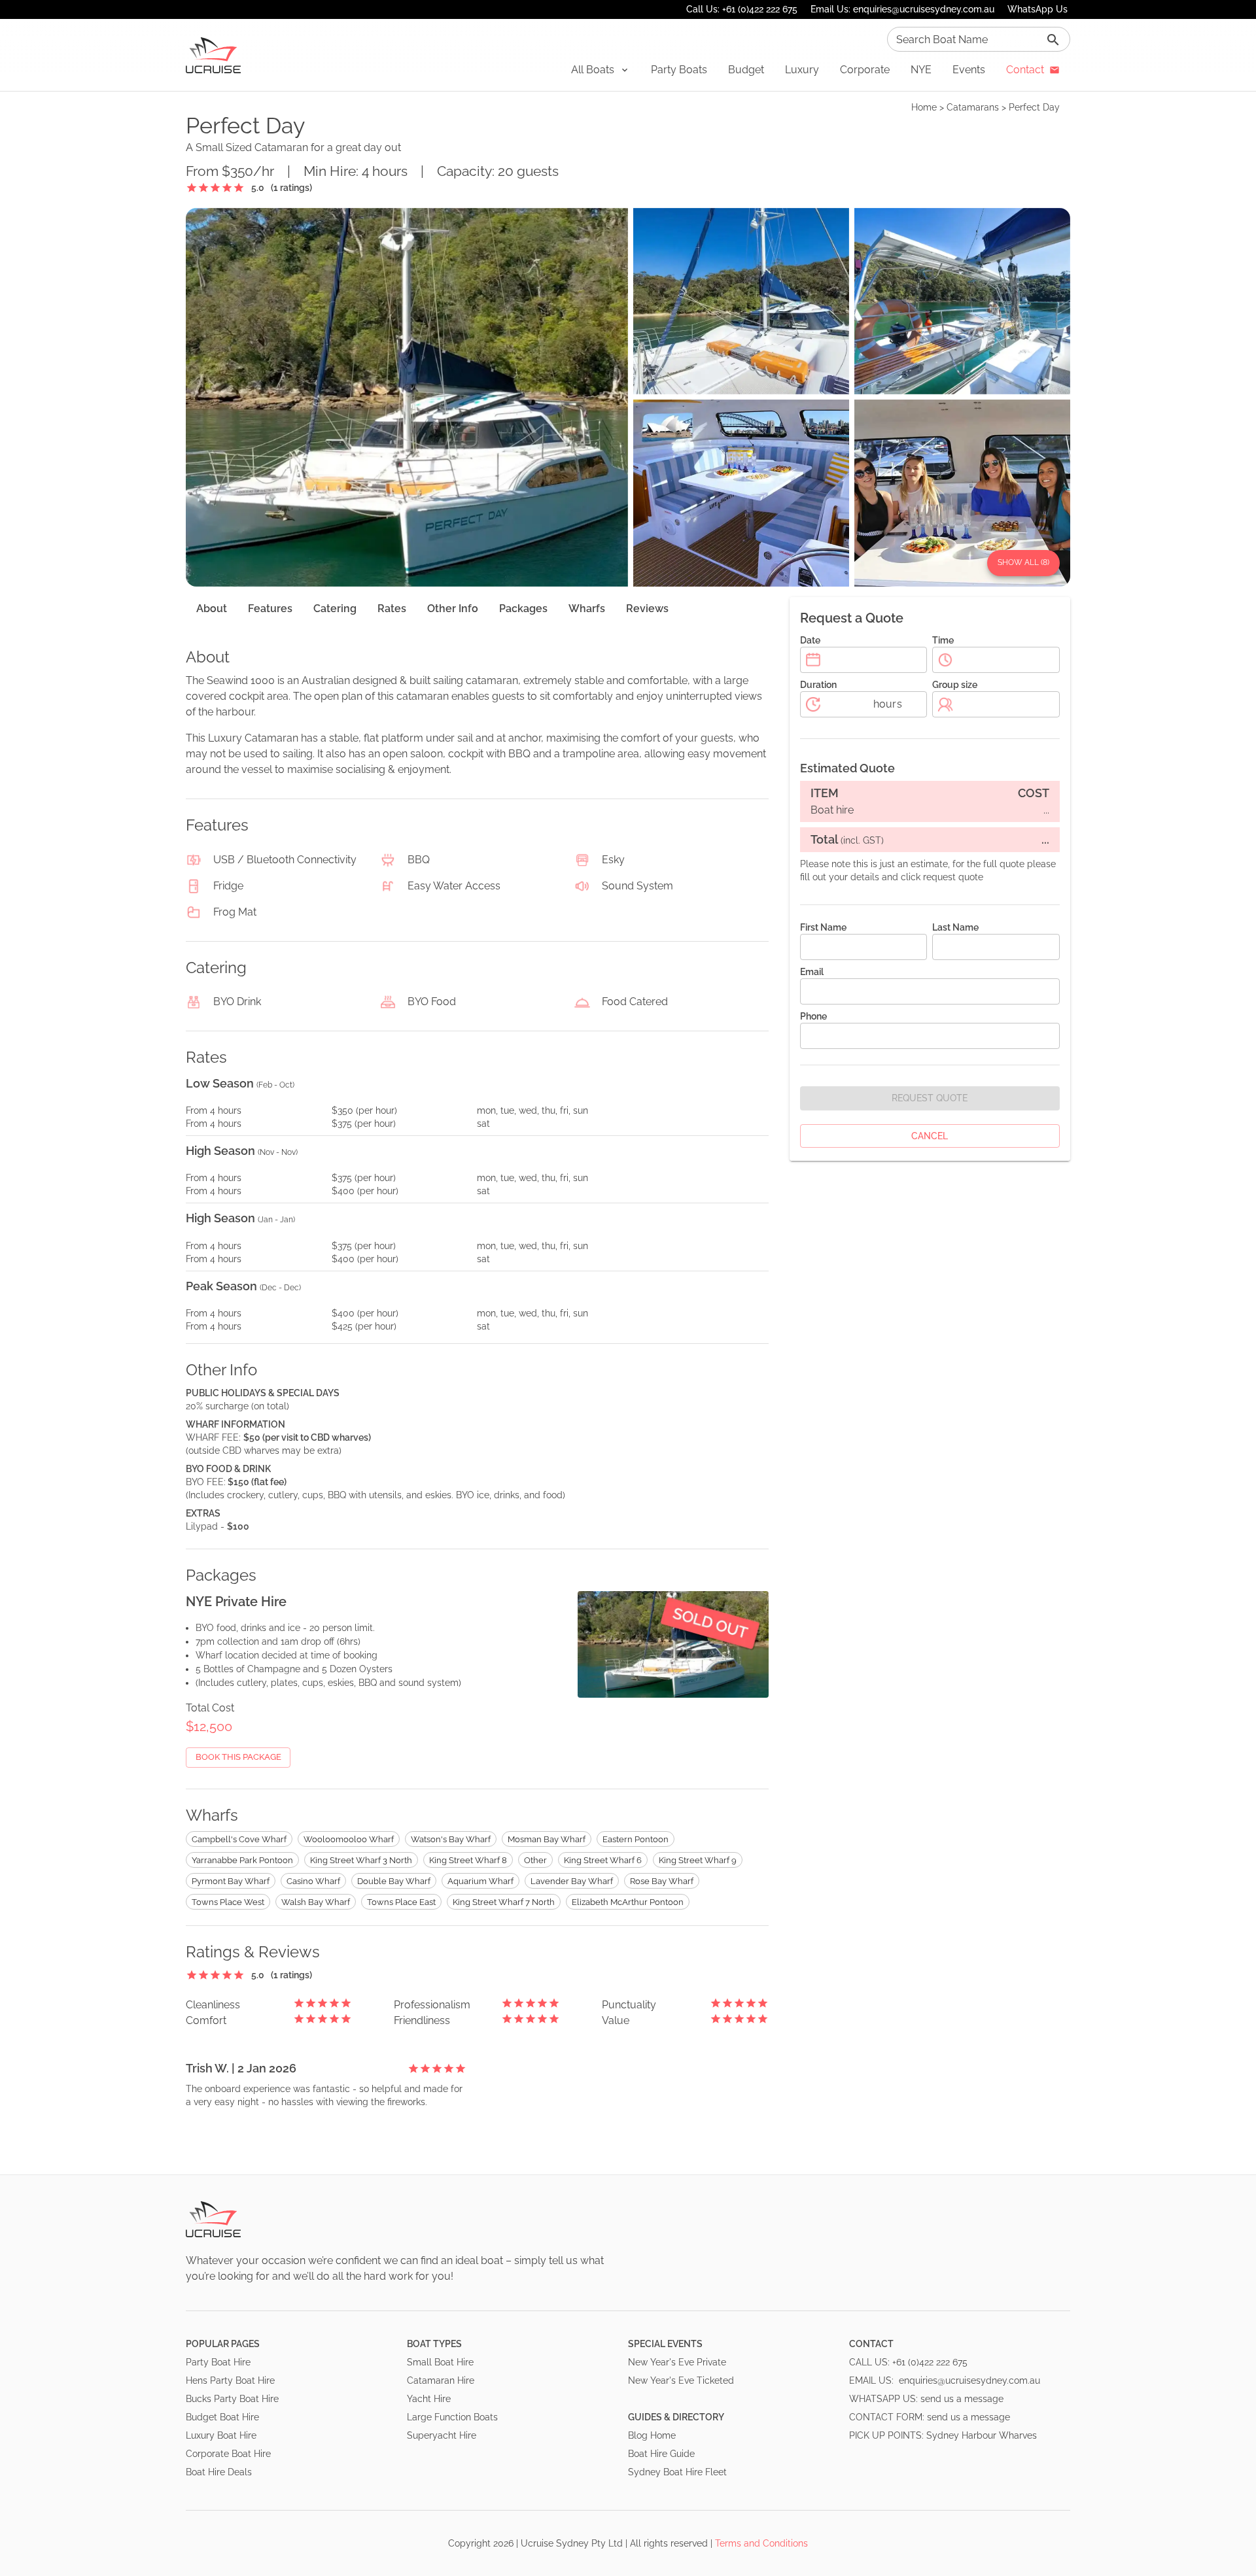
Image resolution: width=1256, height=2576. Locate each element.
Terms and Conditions (761, 2543)
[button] (601, 70)
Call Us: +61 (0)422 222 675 (742, 9)
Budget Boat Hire (222, 2417)
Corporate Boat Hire (228, 2454)
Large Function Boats (452, 2417)
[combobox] (979, 39)
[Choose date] (813, 660)
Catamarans (973, 107)
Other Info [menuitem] (453, 609)
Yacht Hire (429, 2399)
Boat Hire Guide (661, 2454)
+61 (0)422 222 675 (930, 2362)
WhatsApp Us (1038, 9)
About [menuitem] (212, 609)
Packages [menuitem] (523, 609)
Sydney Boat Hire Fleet (677, 2472)
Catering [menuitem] (335, 609)
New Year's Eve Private (677, 2362)
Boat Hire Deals (219, 2472)
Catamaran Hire (441, 2380)
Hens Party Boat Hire (230, 2380)
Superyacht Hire (442, 2435)
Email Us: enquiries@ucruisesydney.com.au (902, 9)
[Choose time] (945, 660)
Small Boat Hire (440, 2362)
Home (924, 107)
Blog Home (652, 2435)
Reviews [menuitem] (647, 609)
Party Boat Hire (218, 2362)
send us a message (962, 2399)
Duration (818, 685)
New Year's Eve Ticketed (681, 2380)
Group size (955, 685)
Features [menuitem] (270, 609)
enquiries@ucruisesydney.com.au (969, 2380)
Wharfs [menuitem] (587, 609)
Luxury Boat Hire (221, 2435)
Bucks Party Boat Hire (232, 2399)
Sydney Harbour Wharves (982, 2435)
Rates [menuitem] (392, 609)
